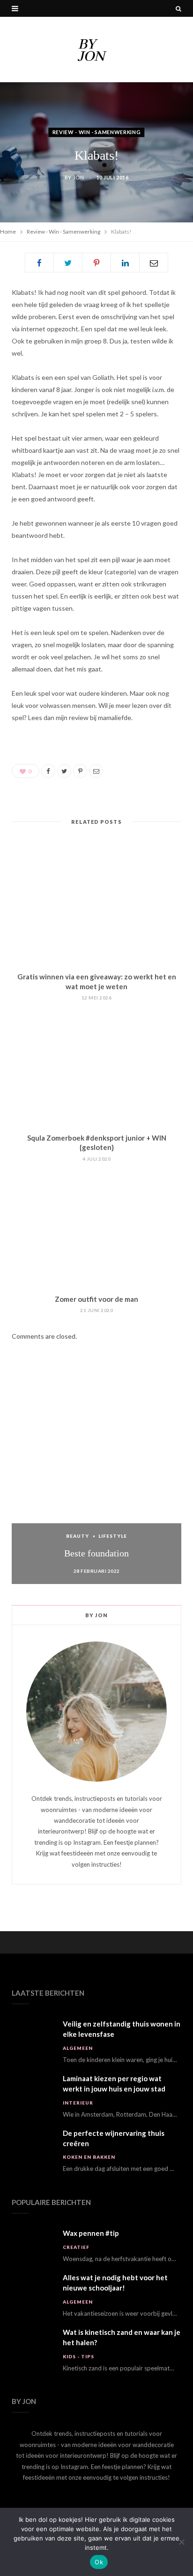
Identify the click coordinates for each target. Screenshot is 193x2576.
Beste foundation (96, 1553)
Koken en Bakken (89, 2157)
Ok (99, 2562)
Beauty (78, 1536)
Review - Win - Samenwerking (97, 132)
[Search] (178, 8)
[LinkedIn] (125, 263)
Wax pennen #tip (91, 2233)
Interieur (78, 2103)
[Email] (154, 263)
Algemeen (78, 2048)
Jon (79, 177)
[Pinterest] (96, 263)
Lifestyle (113, 1536)
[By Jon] (96, 50)
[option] (96, 1484)
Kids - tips (78, 2356)
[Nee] (181, 2542)
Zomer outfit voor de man (96, 1299)
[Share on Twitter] (68, 263)
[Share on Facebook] (39, 263)
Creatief (76, 2247)
